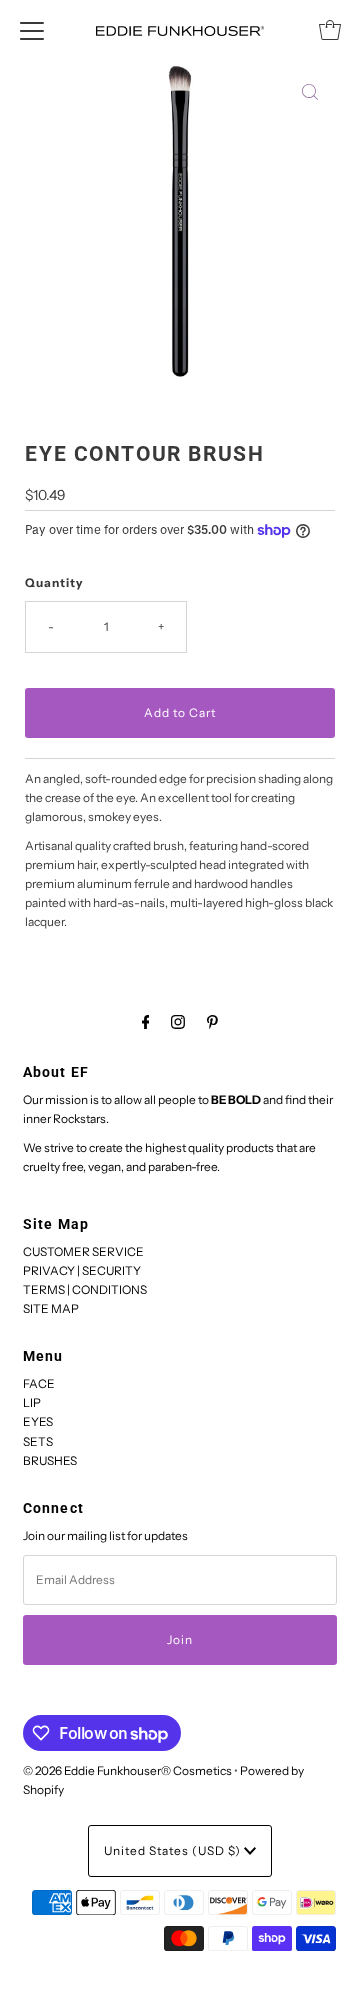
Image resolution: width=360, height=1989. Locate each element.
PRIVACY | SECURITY (82, 1270)
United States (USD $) (174, 1850)
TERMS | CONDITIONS (85, 1289)
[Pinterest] (212, 1021)
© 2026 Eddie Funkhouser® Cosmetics (127, 1770)
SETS (38, 1441)
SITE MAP (51, 1308)
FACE (39, 1383)
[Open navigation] (32, 30)
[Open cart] (330, 30)
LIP (32, 1402)
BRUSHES (50, 1460)
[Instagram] (178, 1021)
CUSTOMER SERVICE (83, 1251)
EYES (38, 1421)
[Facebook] (146, 1021)
